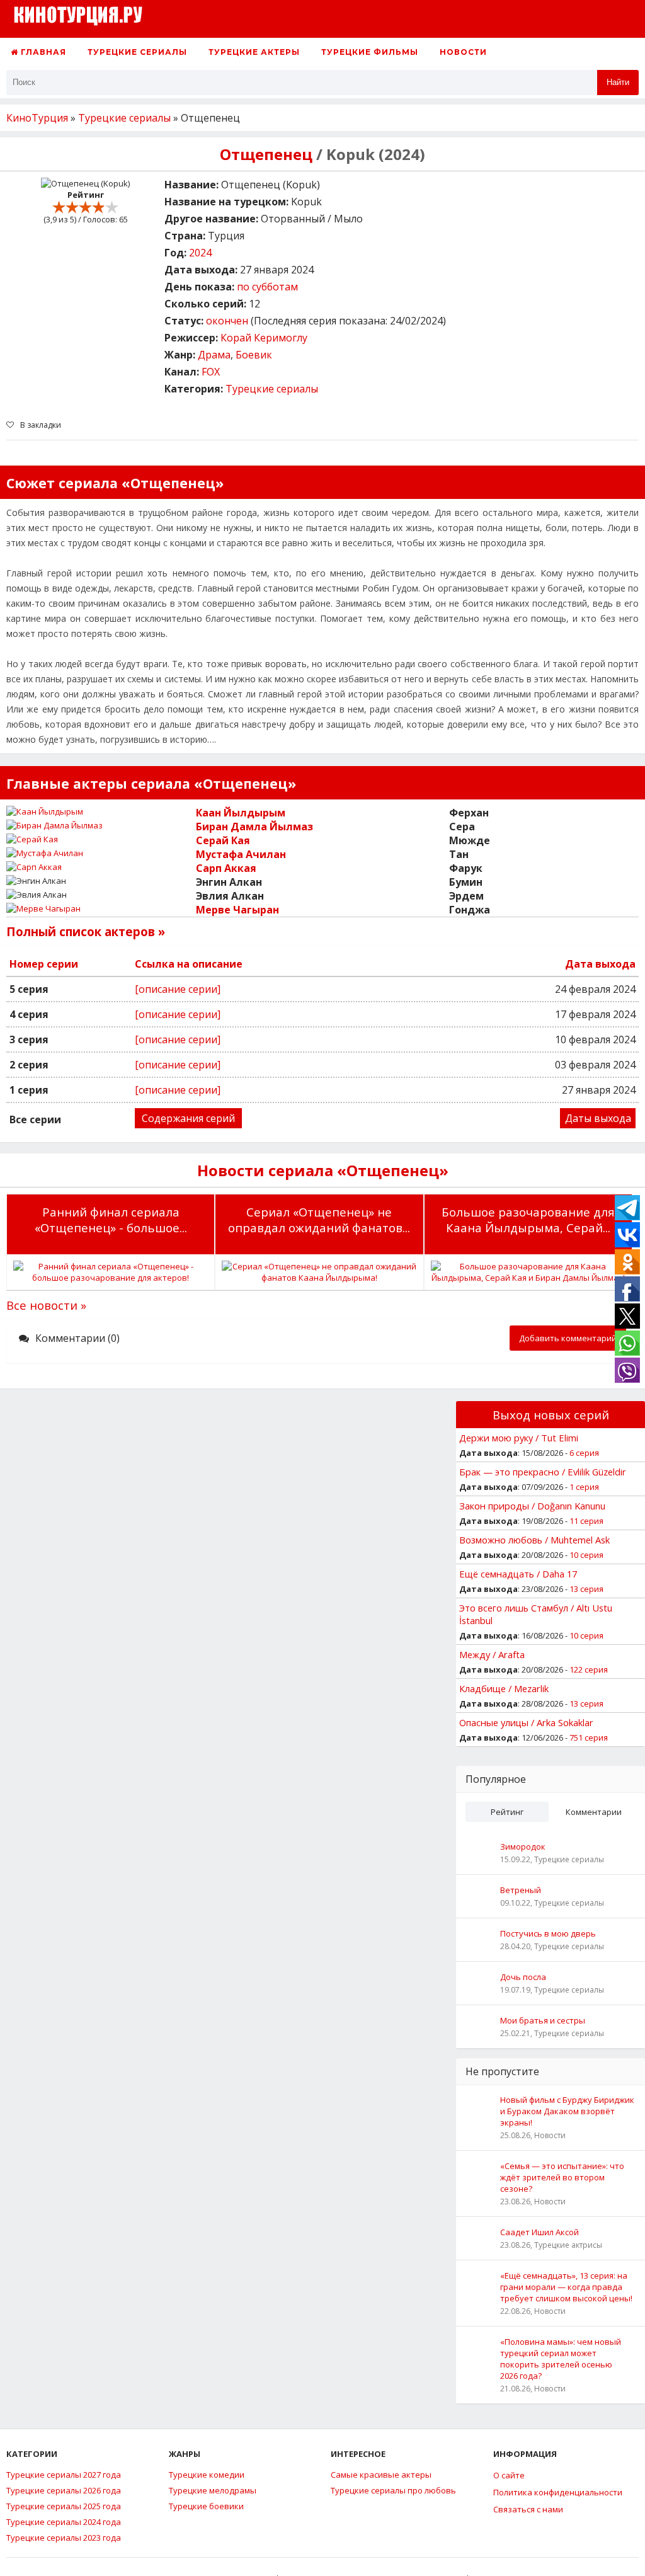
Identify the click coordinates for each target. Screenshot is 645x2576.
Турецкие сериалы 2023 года (64, 2538)
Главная (42, 52)
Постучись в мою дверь (548, 1933)
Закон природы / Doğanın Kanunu (532, 1506)
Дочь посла (523, 1977)
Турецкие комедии (207, 2475)
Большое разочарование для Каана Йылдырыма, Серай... (528, 1220)
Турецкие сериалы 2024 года (64, 2522)
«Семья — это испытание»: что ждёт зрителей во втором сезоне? (562, 2177)
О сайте (509, 2475)
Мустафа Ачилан (241, 854)
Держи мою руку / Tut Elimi (519, 1438)
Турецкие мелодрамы (213, 2490)
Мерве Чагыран (237, 910)
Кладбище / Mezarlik (504, 1688)
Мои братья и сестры (543, 2020)
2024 (200, 253)
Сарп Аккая (226, 868)
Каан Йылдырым (241, 813)
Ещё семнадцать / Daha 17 (518, 1574)
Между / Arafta (492, 1654)
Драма (214, 355)
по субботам (267, 287)
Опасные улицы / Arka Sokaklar (526, 1722)
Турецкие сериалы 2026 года (64, 2490)
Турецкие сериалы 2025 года (64, 2506)
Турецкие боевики (206, 2506)
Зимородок (523, 1846)
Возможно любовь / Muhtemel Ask (534, 1540)
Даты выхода (598, 1118)
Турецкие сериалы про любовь (393, 2490)
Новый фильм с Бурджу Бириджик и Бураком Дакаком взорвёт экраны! (567, 2111)
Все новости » (46, 1305)
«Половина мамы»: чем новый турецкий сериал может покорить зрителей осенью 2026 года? (561, 2359)
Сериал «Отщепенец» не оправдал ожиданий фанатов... (319, 1220)
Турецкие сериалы (137, 52)
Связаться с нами (528, 2509)
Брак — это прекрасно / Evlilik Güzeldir (543, 1472)
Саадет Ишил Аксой (539, 2232)
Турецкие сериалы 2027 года (64, 2475)
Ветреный (521, 1890)
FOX (211, 372)
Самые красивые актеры (381, 2475)
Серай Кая (223, 840)
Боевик (254, 355)
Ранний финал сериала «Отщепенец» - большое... (111, 1220)
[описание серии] (178, 989)
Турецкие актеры (254, 52)
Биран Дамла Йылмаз (254, 827)
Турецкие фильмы (370, 52)
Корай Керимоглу (264, 338)
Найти (618, 82)
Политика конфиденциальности (558, 2492)
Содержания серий (188, 1118)
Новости (463, 52)
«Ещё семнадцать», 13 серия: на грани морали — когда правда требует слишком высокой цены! (566, 2287)
